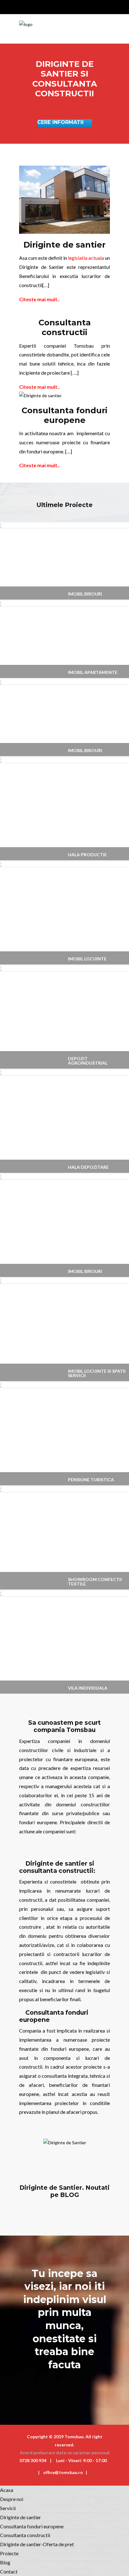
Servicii (8, 2508)
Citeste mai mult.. (39, 299)
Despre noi (12, 2499)
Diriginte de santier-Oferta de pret (37, 2544)
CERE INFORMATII (60, 122)
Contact (9, 2571)
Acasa (7, 2490)
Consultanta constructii (25, 2535)
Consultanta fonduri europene (32, 2526)
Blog (5, 2562)
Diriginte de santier (21, 2517)
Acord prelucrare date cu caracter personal (65, 2453)
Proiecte (9, 2553)
